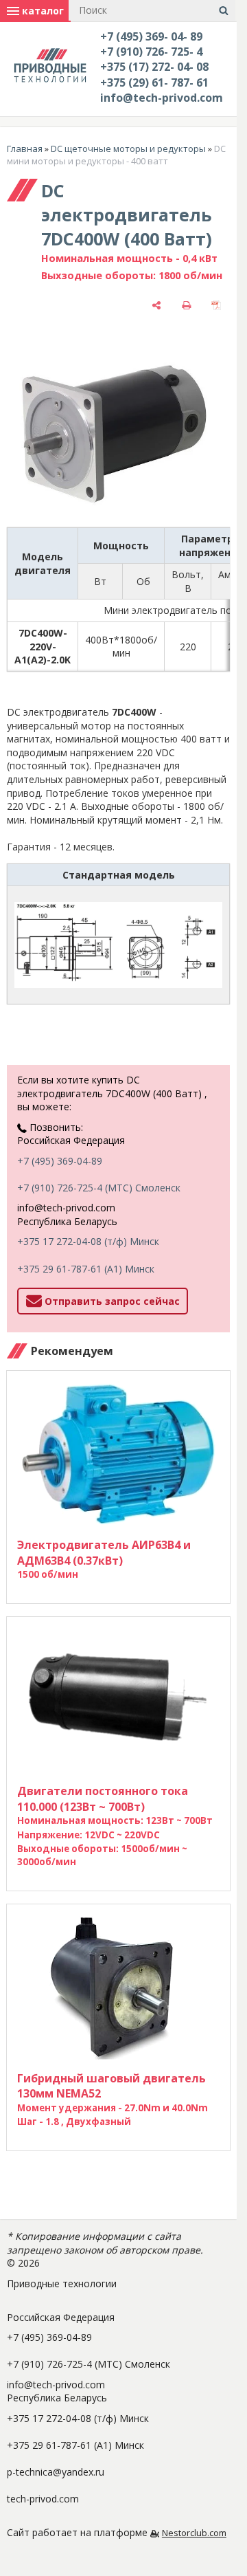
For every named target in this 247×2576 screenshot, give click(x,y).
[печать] (187, 305)
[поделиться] (156, 305)
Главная (25, 148)
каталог (42, 11)
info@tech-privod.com (162, 98)
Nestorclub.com (194, 2533)
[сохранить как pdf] (216, 305)
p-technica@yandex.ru (56, 2472)
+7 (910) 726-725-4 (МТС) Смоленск (99, 1188)
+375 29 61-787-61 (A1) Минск (86, 1269)
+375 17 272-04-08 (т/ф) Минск (88, 1241)
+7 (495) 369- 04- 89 (151, 36)
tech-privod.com (43, 2499)
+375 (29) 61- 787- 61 (154, 82)
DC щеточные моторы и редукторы (128, 148)
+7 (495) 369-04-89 (60, 1161)
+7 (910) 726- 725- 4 (151, 52)
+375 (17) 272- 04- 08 (154, 67)
